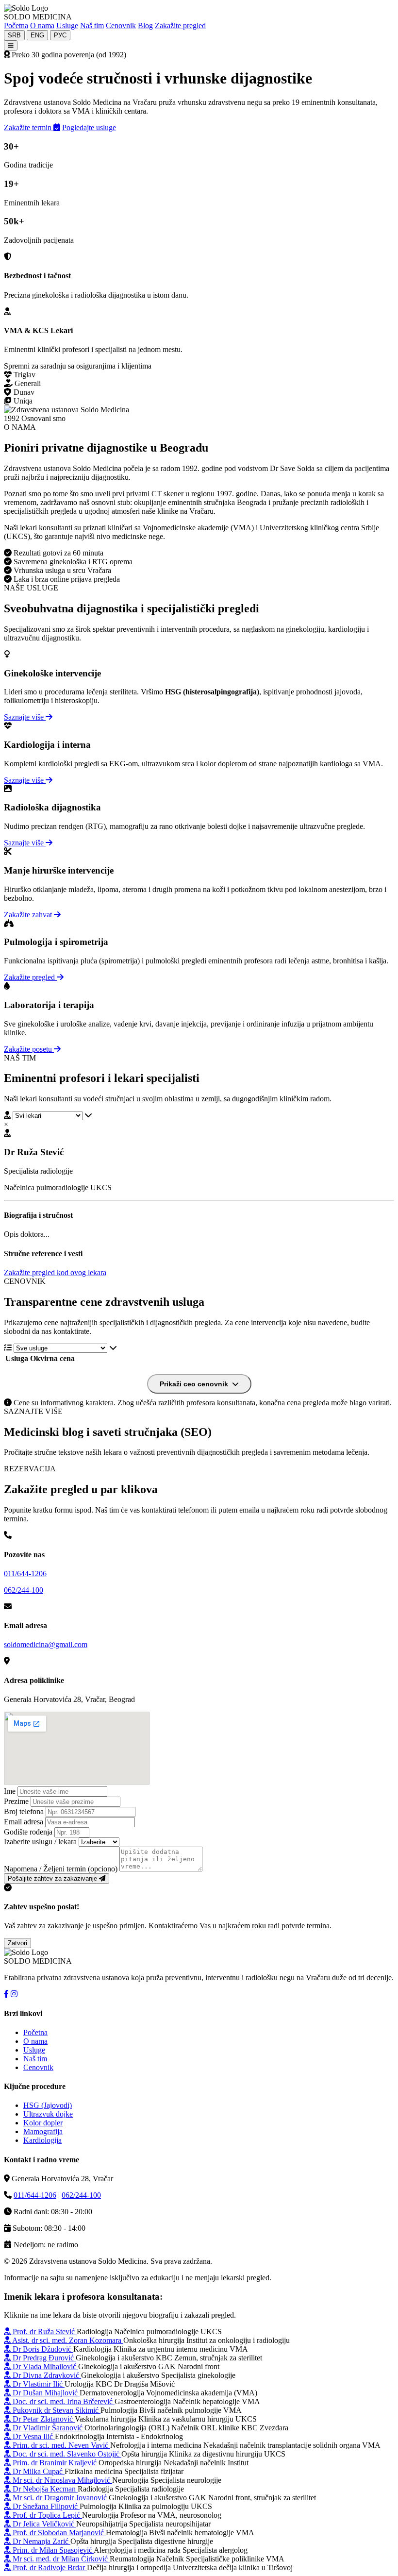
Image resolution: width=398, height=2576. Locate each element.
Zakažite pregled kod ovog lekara (55, 1272)
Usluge (67, 25)
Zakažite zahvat (29, 915)
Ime (10, 1791)
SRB (14, 35)
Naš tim (92, 25)
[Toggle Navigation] (11, 45)
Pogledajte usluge (89, 127)
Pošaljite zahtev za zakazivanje (53, 1878)
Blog (145, 25)
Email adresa (24, 1822)
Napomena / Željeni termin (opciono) (61, 1869)
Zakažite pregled (180, 25)
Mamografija (43, 2131)
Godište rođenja (28, 1832)
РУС (60, 35)
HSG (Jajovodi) (48, 2105)
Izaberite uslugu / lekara (40, 1842)
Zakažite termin (29, 127)
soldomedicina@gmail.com (46, 1644)
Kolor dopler (43, 2123)
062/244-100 (24, 1590)
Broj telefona (24, 1811)
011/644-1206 (25, 1574)
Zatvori (17, 1943)
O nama (42, 25)
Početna (16, 25)
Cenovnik (121, 25)
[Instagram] (14, 1994)
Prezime (16, 1801)
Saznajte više (25, 717)
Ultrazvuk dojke (48, 2114)
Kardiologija (42, 2140)
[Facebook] (6, 1994)
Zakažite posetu (29, 1049)
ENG (37, 35)
